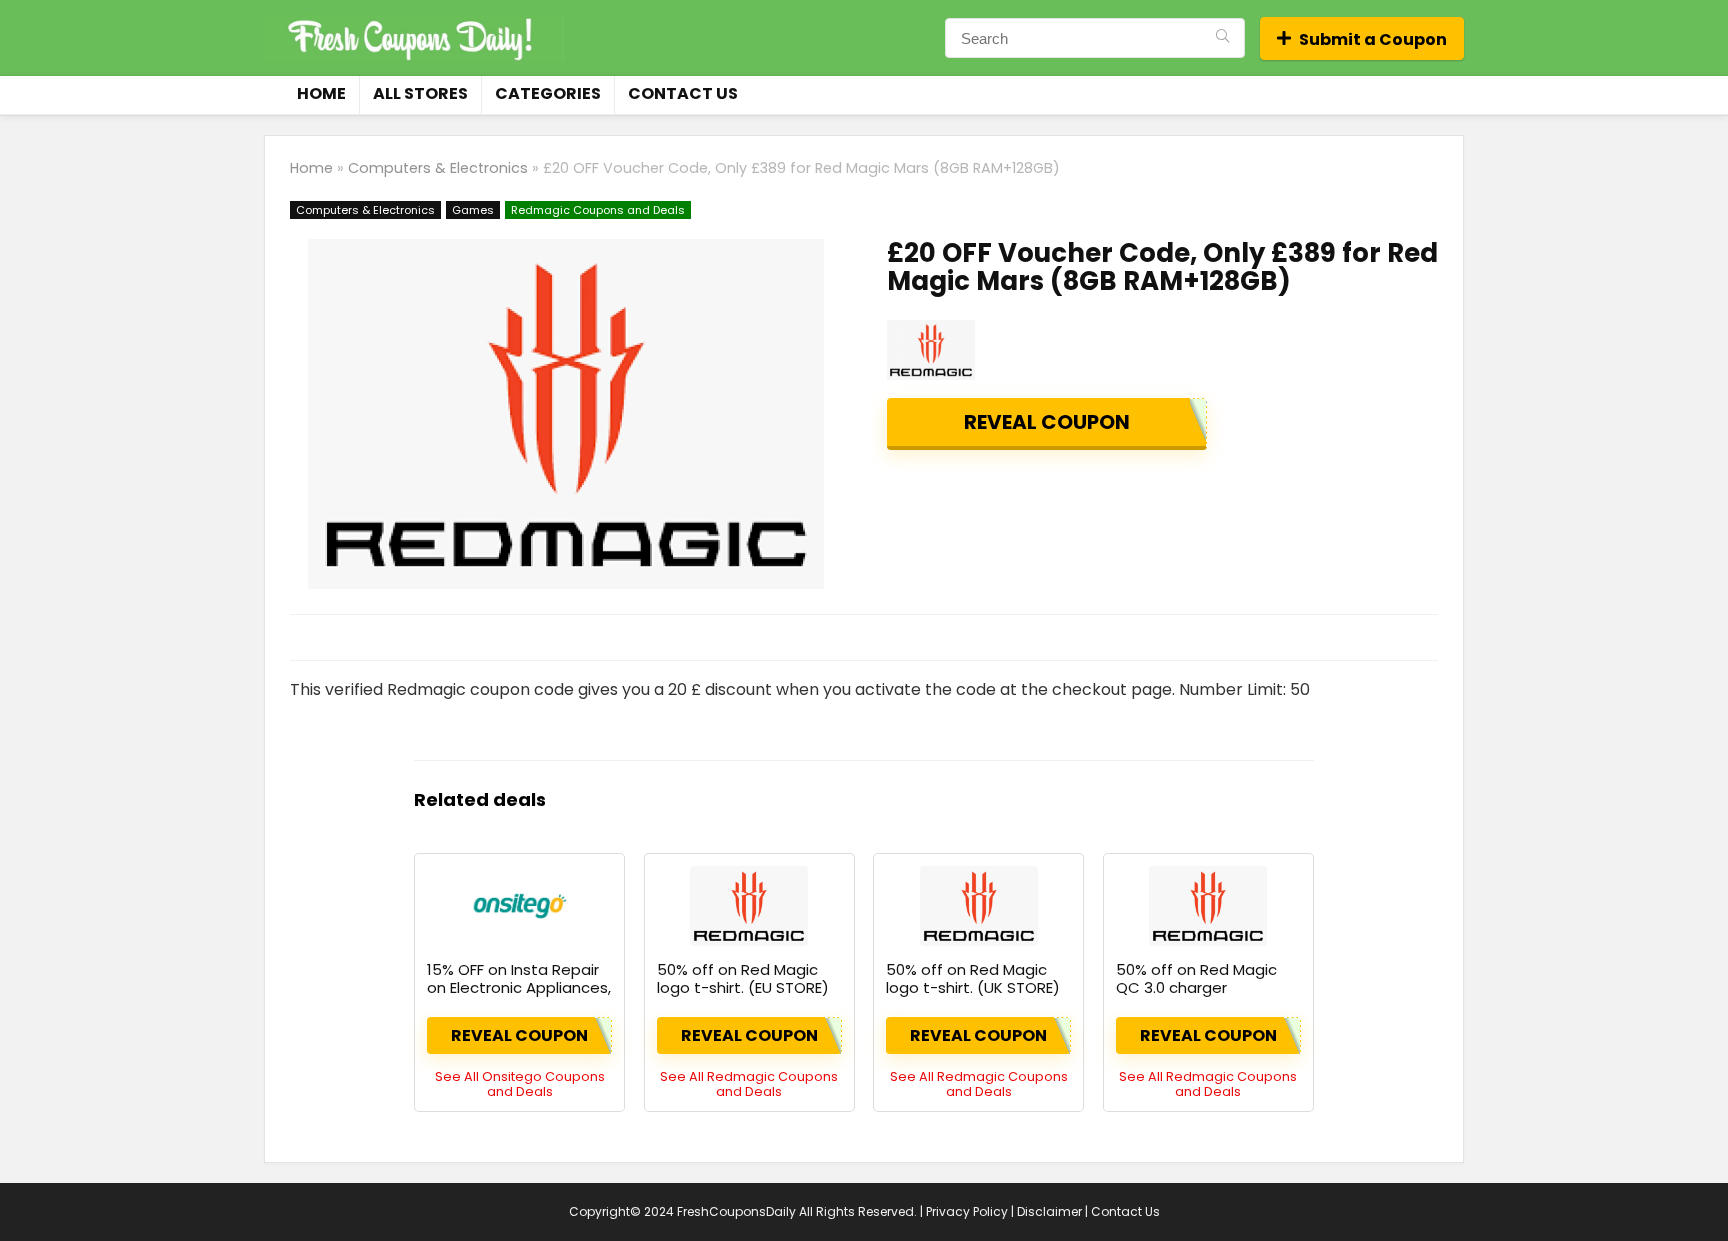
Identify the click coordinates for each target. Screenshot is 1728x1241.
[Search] (1222, 38)
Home (321, 93)
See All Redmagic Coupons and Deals (749, 1084)
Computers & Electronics (438, 168)
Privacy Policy (967, 1211)
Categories (548, 93)
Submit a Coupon (1373, 39)
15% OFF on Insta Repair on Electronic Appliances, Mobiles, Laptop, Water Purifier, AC (519, 996)
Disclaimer (1049, 1211)
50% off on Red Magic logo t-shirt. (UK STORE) (973, 978)
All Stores (420, 93)
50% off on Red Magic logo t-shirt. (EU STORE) (743, 978)
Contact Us (683, 93)
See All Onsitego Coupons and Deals (520, 1084)
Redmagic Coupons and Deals (598, 210)
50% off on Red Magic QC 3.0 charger (1196, 978)
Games (473, 210)
